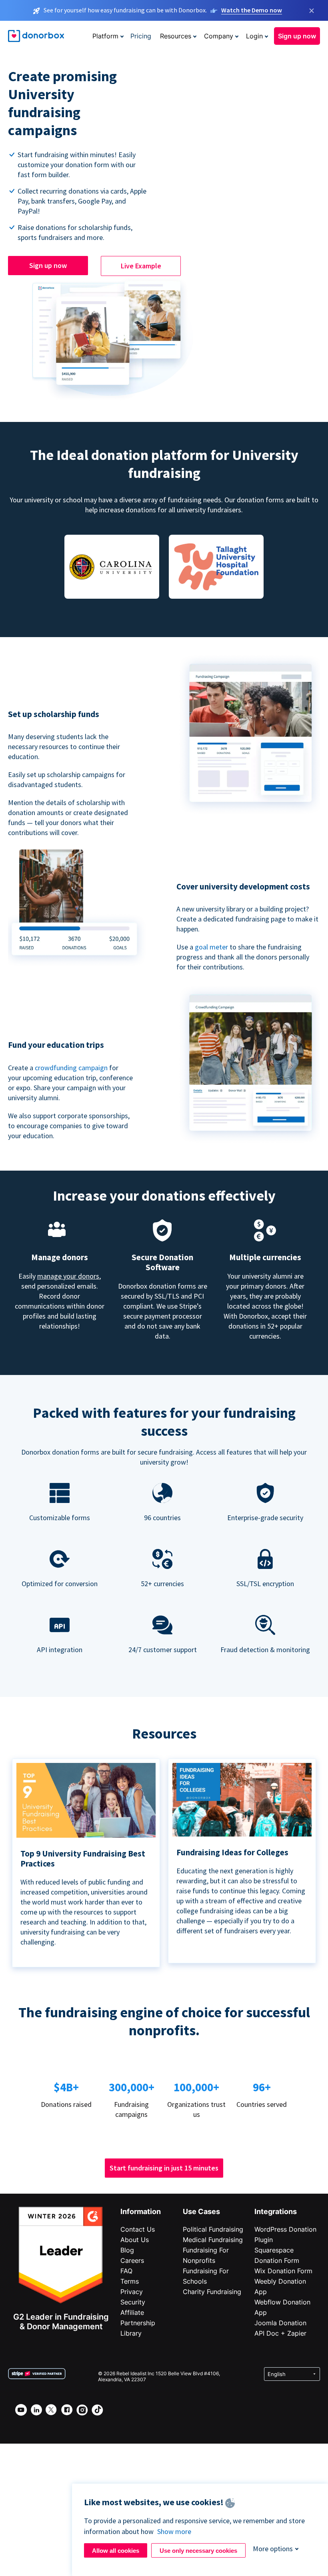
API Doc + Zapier (280, 2333)
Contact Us (138, 2229)
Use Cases (201, 2211)
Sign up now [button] (297, 36)
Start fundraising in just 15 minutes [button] (164, 2168)
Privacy (132, 2292)
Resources (176, 36)
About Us (135, 2240)
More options (273, 2549)
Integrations (276, 2211)
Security (133, 2302)
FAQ (126, 2271)
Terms (130, 2281)
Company (219, 36)
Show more (174, 2531)
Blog (127, 2250)
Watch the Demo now (252, 10)
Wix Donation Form (283, 2271)
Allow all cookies (116, 2551)
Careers (132, 2260)
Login (254, 36)
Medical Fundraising (213, 2240)
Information (141, 2211)
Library (131, 2333)
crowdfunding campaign (72, 1068)
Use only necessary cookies (198, 2551)
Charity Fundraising (212, 2292)
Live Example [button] (141, 266)
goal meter (212, 947)
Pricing (141, 36)
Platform (105, 36)
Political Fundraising (213, 2229)
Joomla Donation (280, 2323)
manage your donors (68, 1276)
